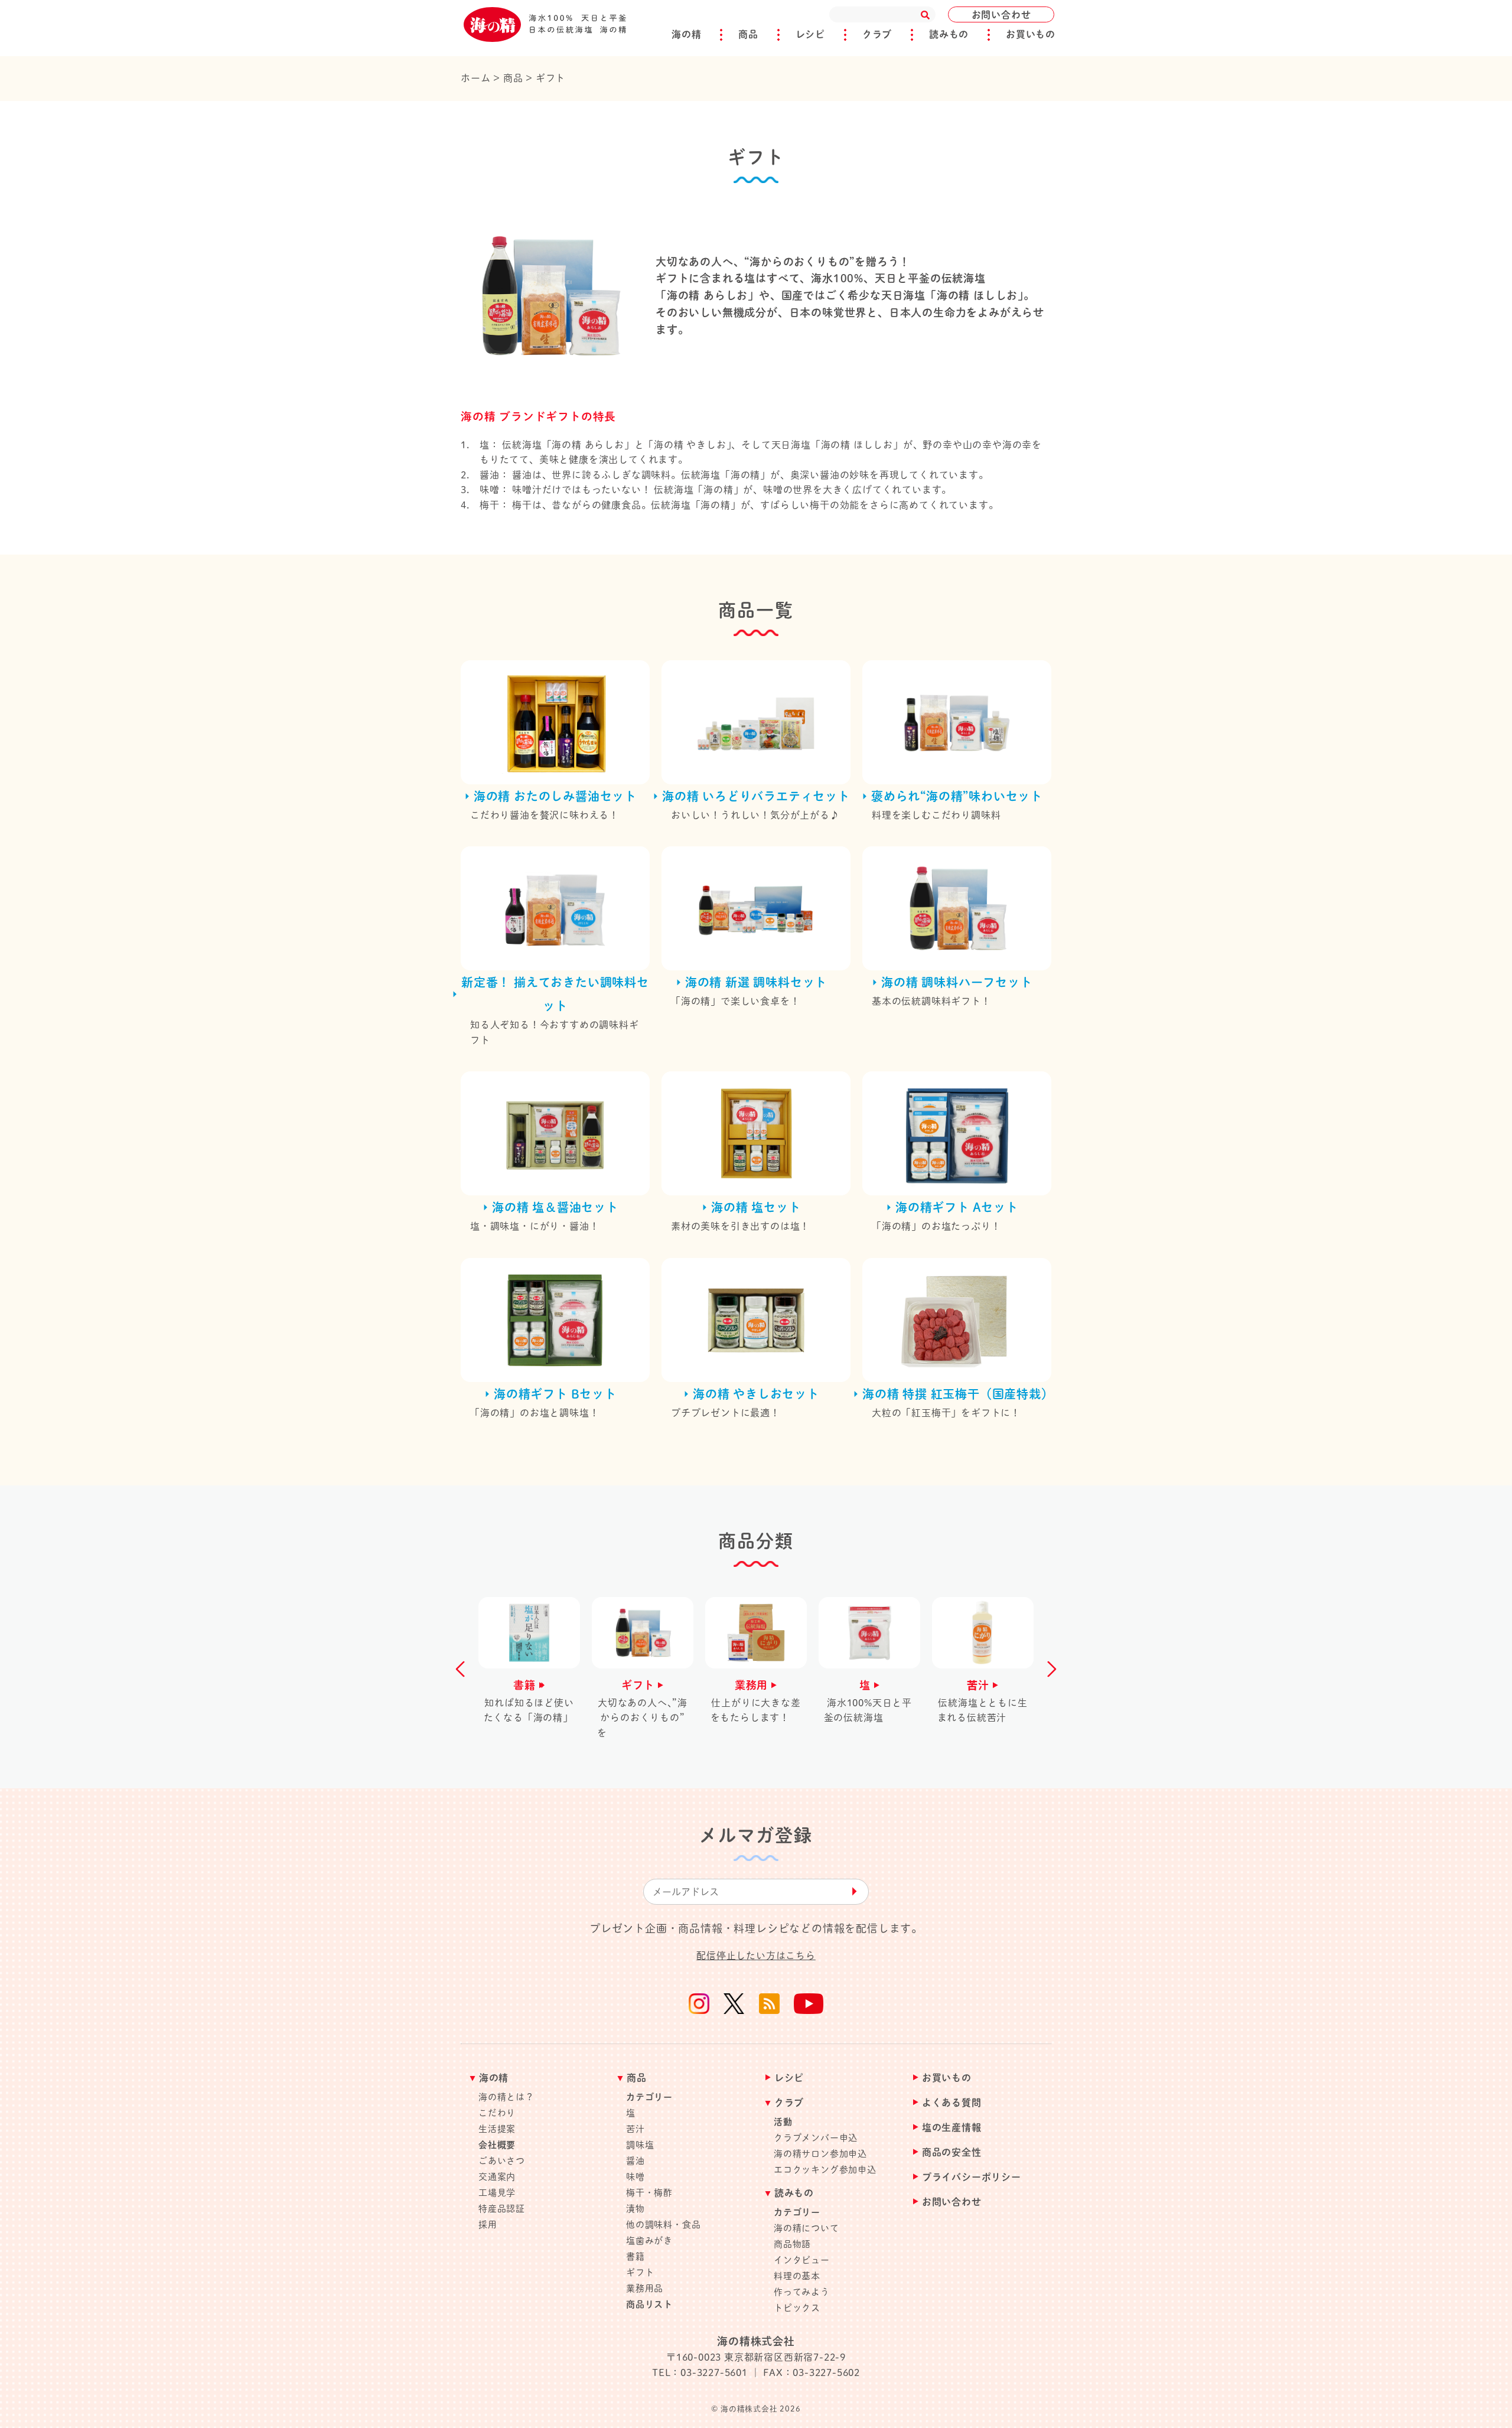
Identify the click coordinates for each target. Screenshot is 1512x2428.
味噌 (636, 2177)
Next (1048, 1669)
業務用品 (645, 2288)
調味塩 (640, 2145)
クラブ (877, 34)
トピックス (797, 2308)
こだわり (497, 2113)
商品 (748, 34)
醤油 (636, 2161)
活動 (783, 2122)
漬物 (636, 2209)
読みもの (949, 34)
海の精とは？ (506, 2097)
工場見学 (497, 2193)
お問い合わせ (1001, 15)
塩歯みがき (649, 2240)
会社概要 (497, 2145)
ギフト (640, 2272)
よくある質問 (952, 2103)
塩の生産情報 (952, 2128)
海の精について (806, 2228)
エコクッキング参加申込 (825, 2170)
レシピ (810, 34)
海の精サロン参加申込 (820, 2154)
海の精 (686, 34)
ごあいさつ (502, 2161)
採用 (488, 2225)
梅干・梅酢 (649, 2193)
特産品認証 (502, 2209)
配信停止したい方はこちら (756, 1956)
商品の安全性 (952, 2152)
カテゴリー (649, 2097)
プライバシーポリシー (972, 2177)
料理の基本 (797, 2276)
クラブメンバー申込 (816, 2138)
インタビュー (802, 2260)
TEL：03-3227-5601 (700, 2372)
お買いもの (1031, 34)
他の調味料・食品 (663, 2225)
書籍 (636, 2256)
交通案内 (497, 2177)
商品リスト (649, 2304)
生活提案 (497, 2129)
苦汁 (636, 2129)
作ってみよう (802, 2292)
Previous (464, 1669)
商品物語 (792, 2244)
